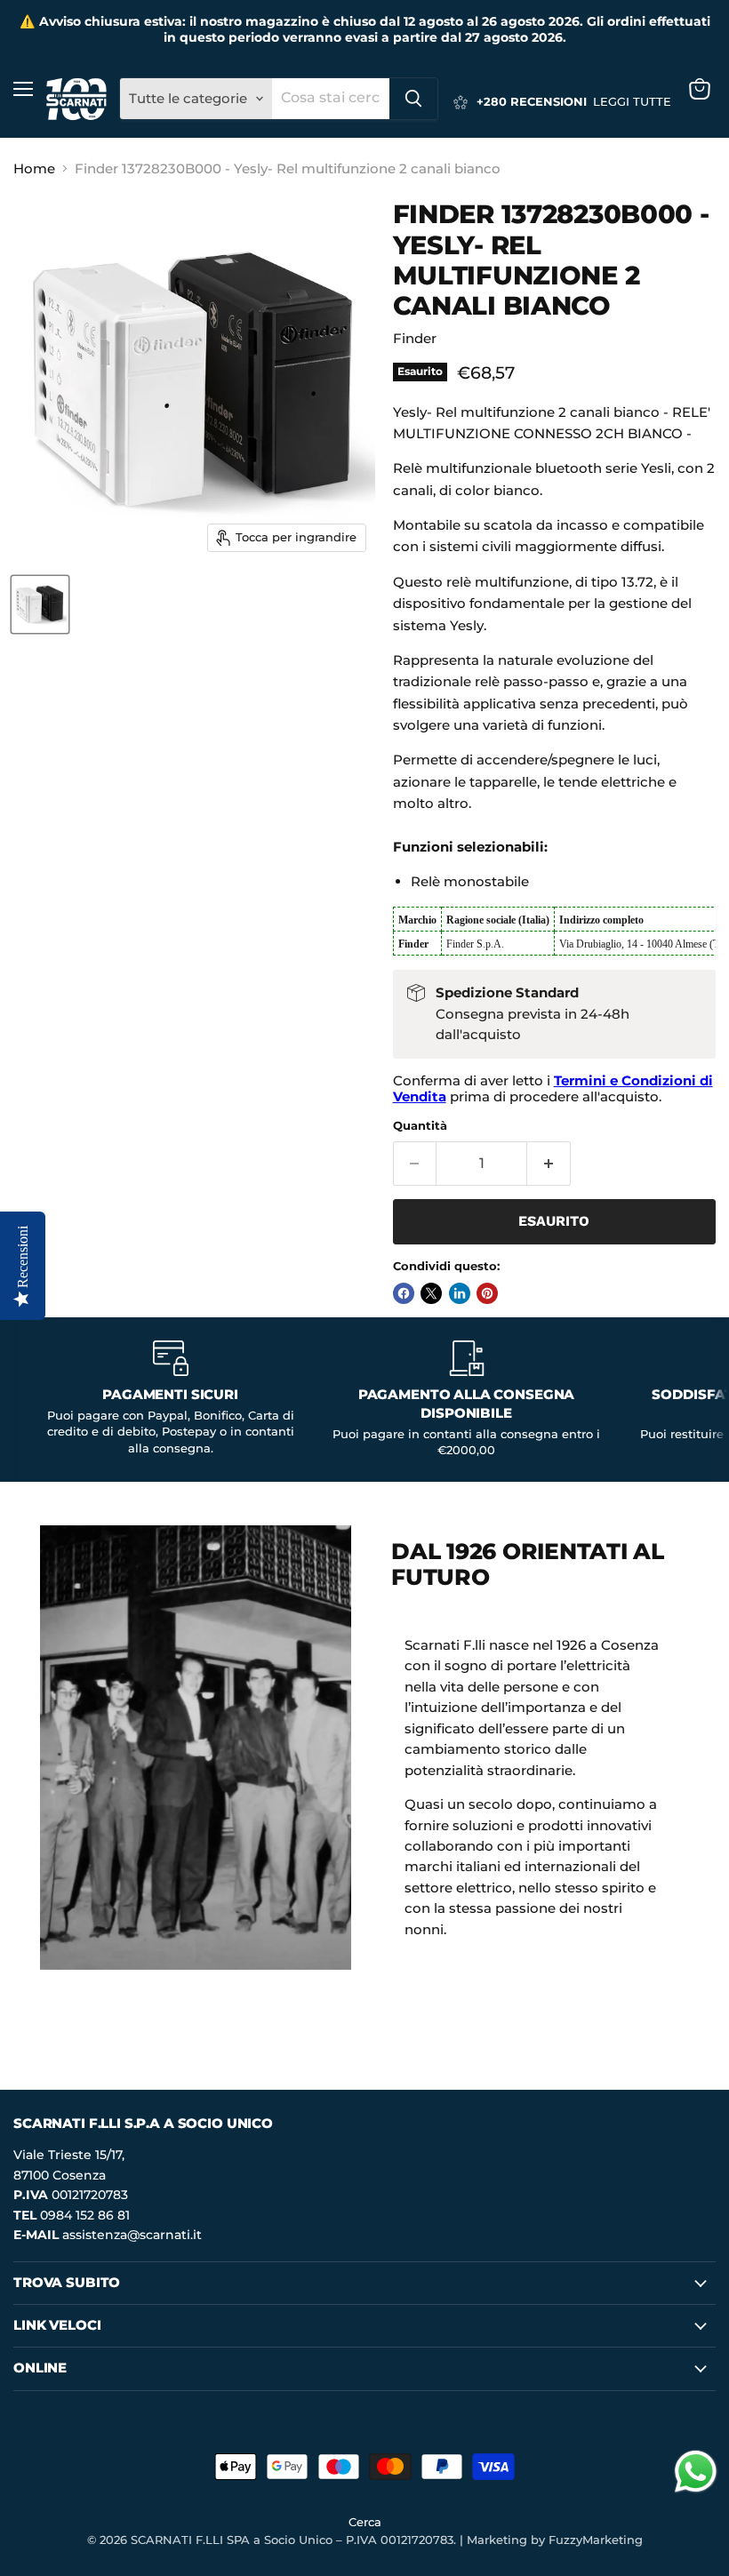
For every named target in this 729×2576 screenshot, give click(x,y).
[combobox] (331, 99)
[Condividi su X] (431, 1293)
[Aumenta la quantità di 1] (549, 1164)
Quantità (420, 1126)
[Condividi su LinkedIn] (460, 1293)
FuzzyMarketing (596, 2540)
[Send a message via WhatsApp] (696, 2472)
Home (34, 168)
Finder (415, 338)
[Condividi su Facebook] (404, 1293)
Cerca (365, 2522)
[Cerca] (413, 99)
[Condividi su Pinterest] (487, 1293)
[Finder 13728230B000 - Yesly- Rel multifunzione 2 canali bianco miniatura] (40, 604)
